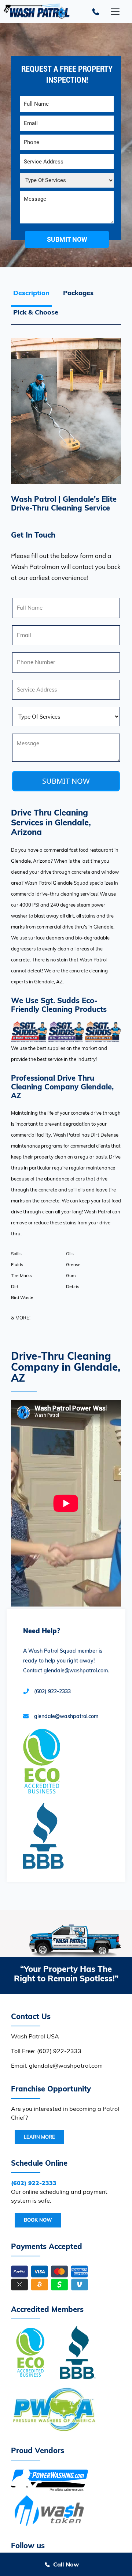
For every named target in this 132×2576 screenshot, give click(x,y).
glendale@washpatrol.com (66, 1716)
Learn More (39, 2137)
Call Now (66, 2564)
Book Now (38, 2220)
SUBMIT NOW (66, 781)
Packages (78, 293)
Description (31, 293)
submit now (67, 239)
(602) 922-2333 (52, 1691)
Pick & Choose (36, 312)
